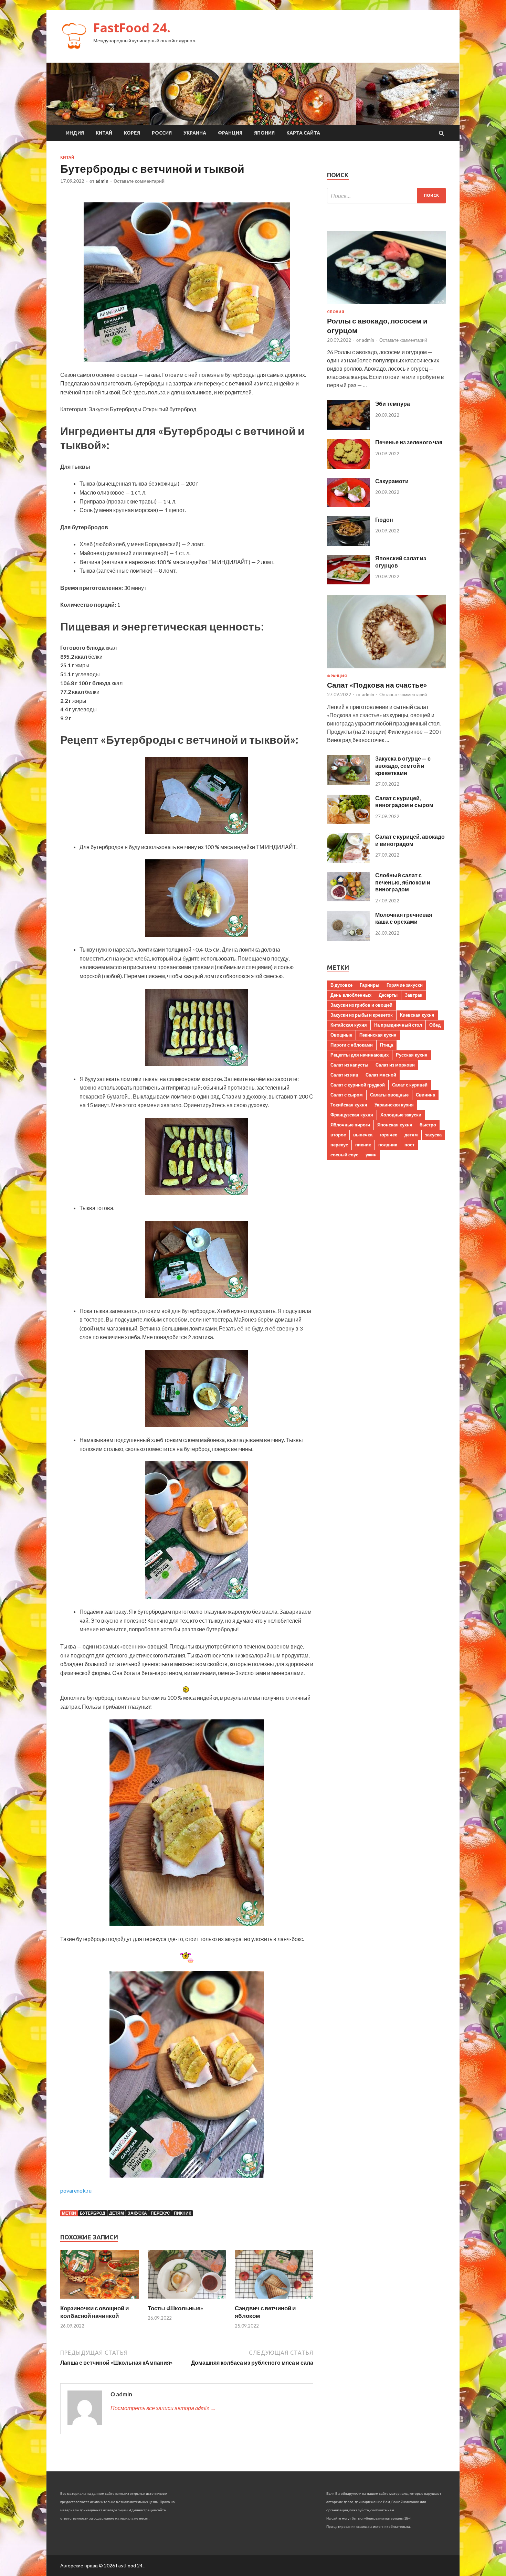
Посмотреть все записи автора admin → (163, 2408)
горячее (388, 1135)
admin (102, 181)
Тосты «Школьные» (175, 2308)
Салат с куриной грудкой (358, 1085)
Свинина (425, 1095)
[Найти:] (386, 196)
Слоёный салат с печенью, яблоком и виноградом (403, 882)
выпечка (363, 1135)
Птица (387, 1045)
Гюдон (384, 520)
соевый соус (344, 1155)
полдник (388, 1145)
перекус (160, 2213)
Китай (104, 133)
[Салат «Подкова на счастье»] (386, 670)
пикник (182, 2213)
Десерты (388, 995)
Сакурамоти (392, 481)
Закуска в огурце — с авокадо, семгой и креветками (403, 766)
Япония (264, 133)
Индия (75, 133)
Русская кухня (412, 1055)
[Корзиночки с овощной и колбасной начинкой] (99, 2300)
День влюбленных (351, 995)
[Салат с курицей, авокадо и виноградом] (349, 861)
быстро (428, 1125)
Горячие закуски (405, 985)
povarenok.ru (76, 2190)
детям (117, 2213)
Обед (435, 1025)
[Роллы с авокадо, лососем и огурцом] (386, 305)
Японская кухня (395, 1125)
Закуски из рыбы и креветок (362, 1015)
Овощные (341, 1035)
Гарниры (370, 985)
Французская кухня (352, 1115)
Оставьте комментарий (139, 181)
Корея (132, 133)
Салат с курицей (410, 1085)
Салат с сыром (347, 1095)
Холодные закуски (401, 1115)
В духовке (341, 985)
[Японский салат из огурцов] (349, 582)
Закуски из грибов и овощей (361, 1005)
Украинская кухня (394, 1105)
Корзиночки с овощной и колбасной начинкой (94, 2312)
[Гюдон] (349, 544)
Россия (162, 133)
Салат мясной (381, 1075)
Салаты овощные (389, 1095)
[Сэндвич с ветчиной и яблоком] (274, 2300)
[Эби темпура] (349, 428)
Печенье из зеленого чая (409, 442)
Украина (195, 133)
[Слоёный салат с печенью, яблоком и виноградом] (349, 899)
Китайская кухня (349, 1025)
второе (338, 1135)
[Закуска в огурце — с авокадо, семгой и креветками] (349, 782)
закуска (137, 2213)
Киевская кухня (417, 1015)
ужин (371, 1155)
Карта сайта (303, 133)
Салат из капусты (349, 1065)
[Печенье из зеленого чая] (349, 467)
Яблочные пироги (350, 1125)
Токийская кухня (349, 1105)
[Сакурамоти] (349, 505)
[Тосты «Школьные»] (187, 2300)
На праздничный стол (398, 1025)
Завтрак (414, 995)
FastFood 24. (132, 28)
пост (409, 1145)
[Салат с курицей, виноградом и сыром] (349, 822)
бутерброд (93, 2213)
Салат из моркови (395, 1065)
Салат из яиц (344, 1075)
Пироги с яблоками (352, 1045)
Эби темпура (393, 404)
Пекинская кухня (378, 1035)
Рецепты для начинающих (360, 1055)
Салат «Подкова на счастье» (377, 685)
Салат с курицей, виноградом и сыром (404, 802)
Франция (230, 133)
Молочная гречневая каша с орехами (404, 918)
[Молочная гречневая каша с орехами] (349, 939)
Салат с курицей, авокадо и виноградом (410, 840)
